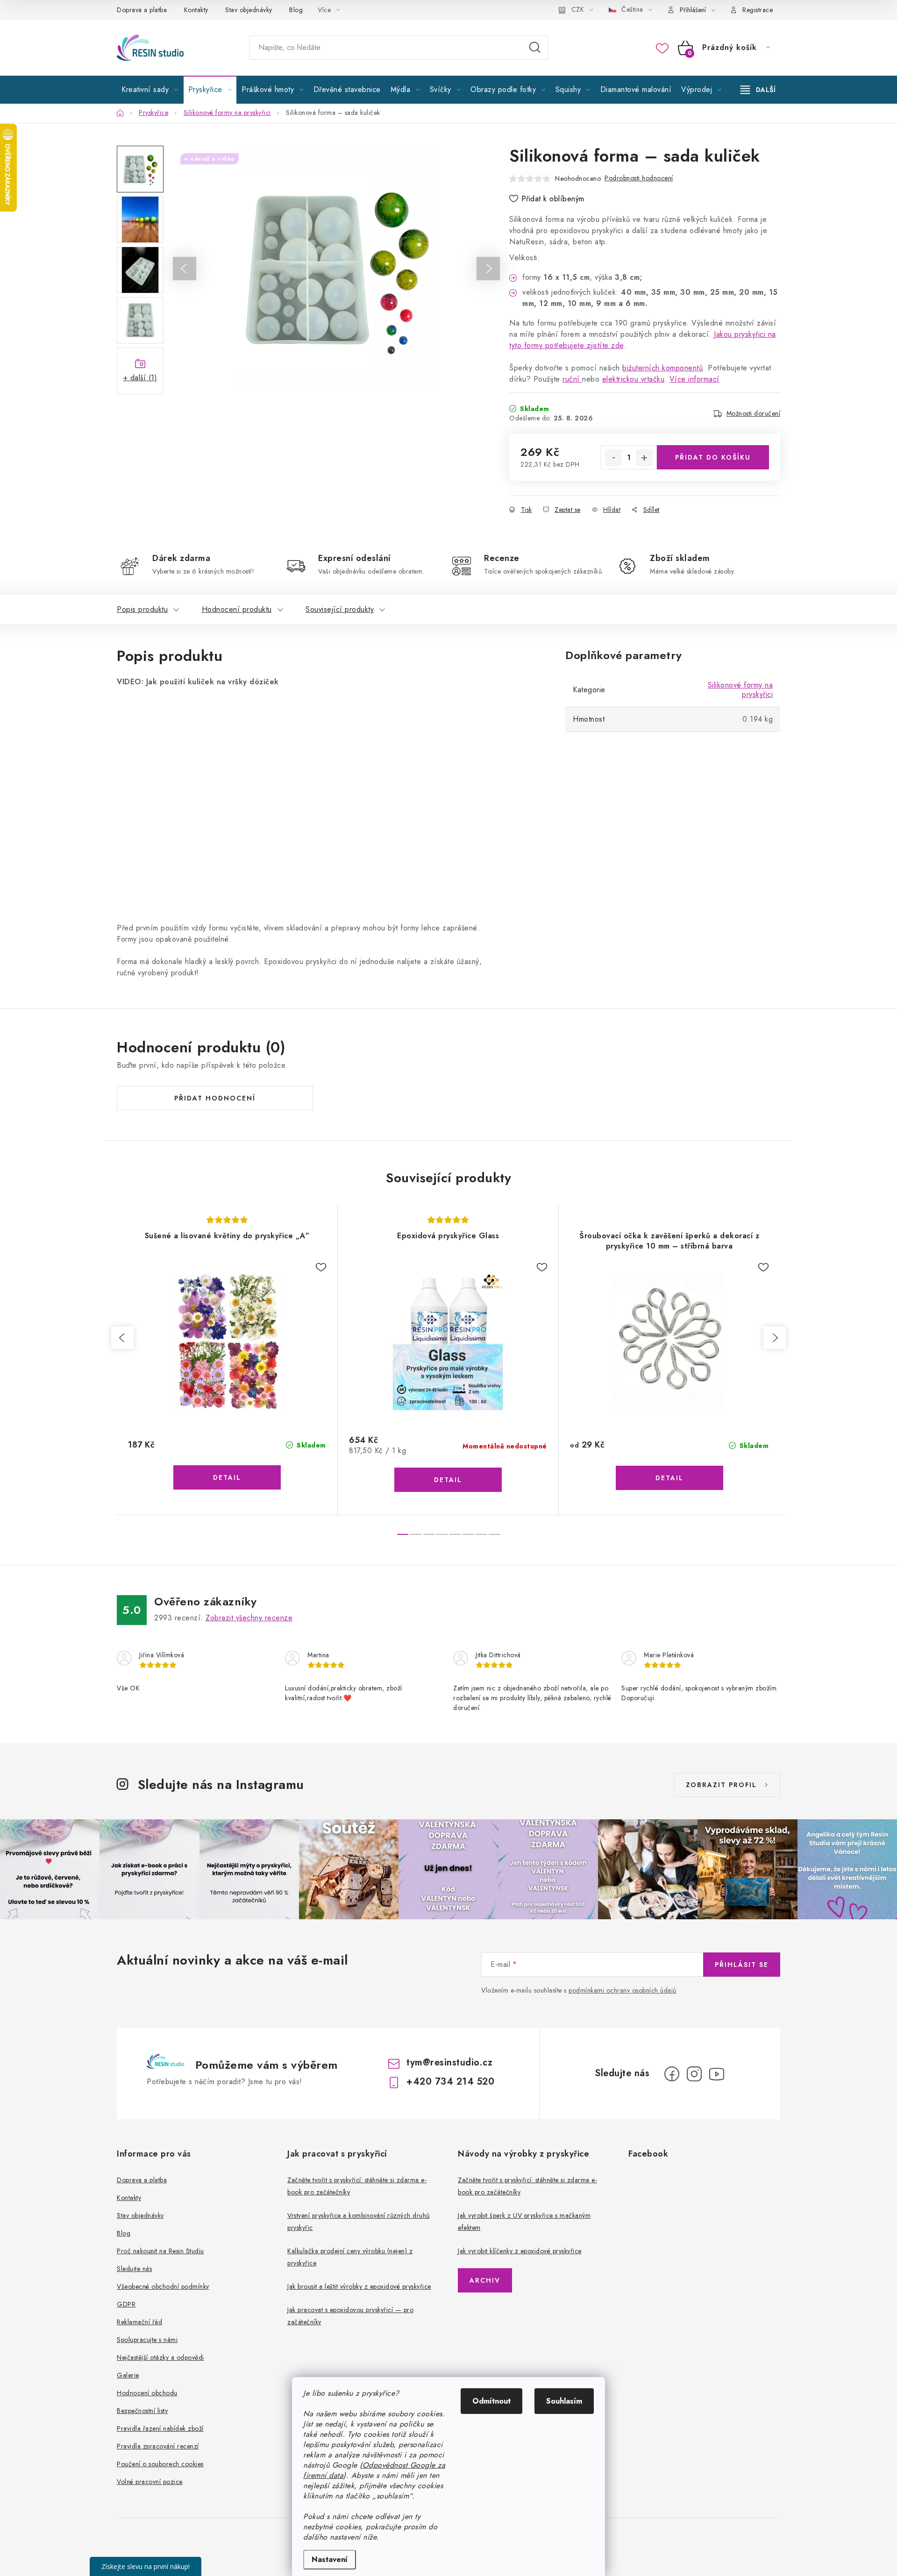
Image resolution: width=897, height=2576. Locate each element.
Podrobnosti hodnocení (639, 178)
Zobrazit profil (721, 1785)
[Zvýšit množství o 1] (644, 458)
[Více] (758, 90)
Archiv (485, 2280)
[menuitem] (150, 90)
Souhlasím (564, 2401)
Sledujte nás (134, 2269)
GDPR (126, 2304)
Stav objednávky (249, 10)
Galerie (128, 2375)
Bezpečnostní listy (142, 2411)
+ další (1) (140, 378)
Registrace (758, 10)
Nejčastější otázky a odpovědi (160, 2357)
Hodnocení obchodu (147, 2393)
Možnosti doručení (754, 413)
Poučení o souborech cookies (160, 2464)
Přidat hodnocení (215, 1098)
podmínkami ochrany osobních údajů (623, 1990)
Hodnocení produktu (237, 609)
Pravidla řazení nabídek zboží (160, 2428)
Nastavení (330, 2559)
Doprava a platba (142, 10)
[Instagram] (694, 2074)
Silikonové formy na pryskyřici (740, 690)
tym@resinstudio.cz (449, 2062)
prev (122, 1338)
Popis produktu (142, 609)
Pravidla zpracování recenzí (158, 2446)
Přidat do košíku (713, 457)
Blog (296, 10)
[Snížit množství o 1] (613, 458)
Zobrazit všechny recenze (249, 1618)
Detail (227, 1477)
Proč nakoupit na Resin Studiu (160, 2251)
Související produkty (340, 609)
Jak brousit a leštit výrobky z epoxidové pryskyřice (359, 2286)
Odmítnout (491, 2401)
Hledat (535, 48)
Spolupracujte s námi (147, 2340)
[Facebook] (672, 2074)
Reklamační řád (139, 2322)
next (775, 1338)
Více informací (694, 379)
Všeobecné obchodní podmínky (163, 2286)
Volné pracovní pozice (150, 2482)
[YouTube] (717, 2074)
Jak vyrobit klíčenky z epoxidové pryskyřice (520, 2251)
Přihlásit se (742, 1965)
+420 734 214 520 (450, 2082)
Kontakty (196, 10)
